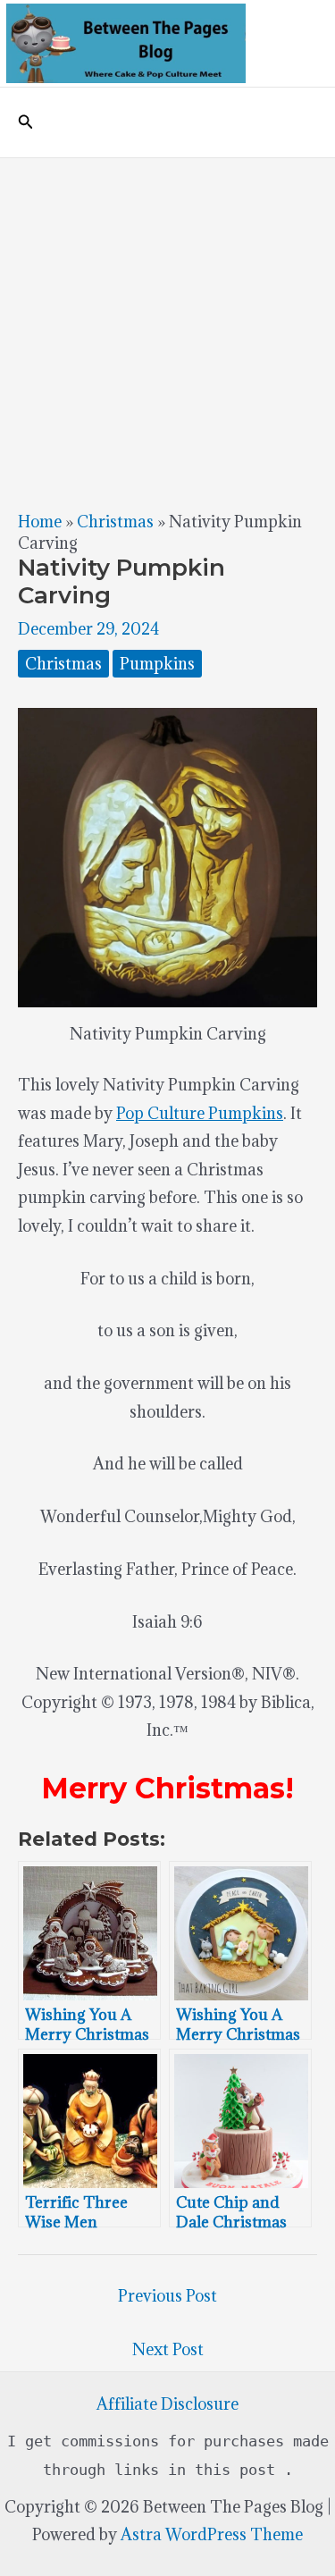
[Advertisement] (167, 335)
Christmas (115, 522)
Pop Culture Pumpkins (200, 1113)
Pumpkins (157, 664)
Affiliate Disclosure (167, 2404)
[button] (26, 122)
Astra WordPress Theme (212, 2534)
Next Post (168, 2349)
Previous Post (167, 2296)
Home (40, 522)
